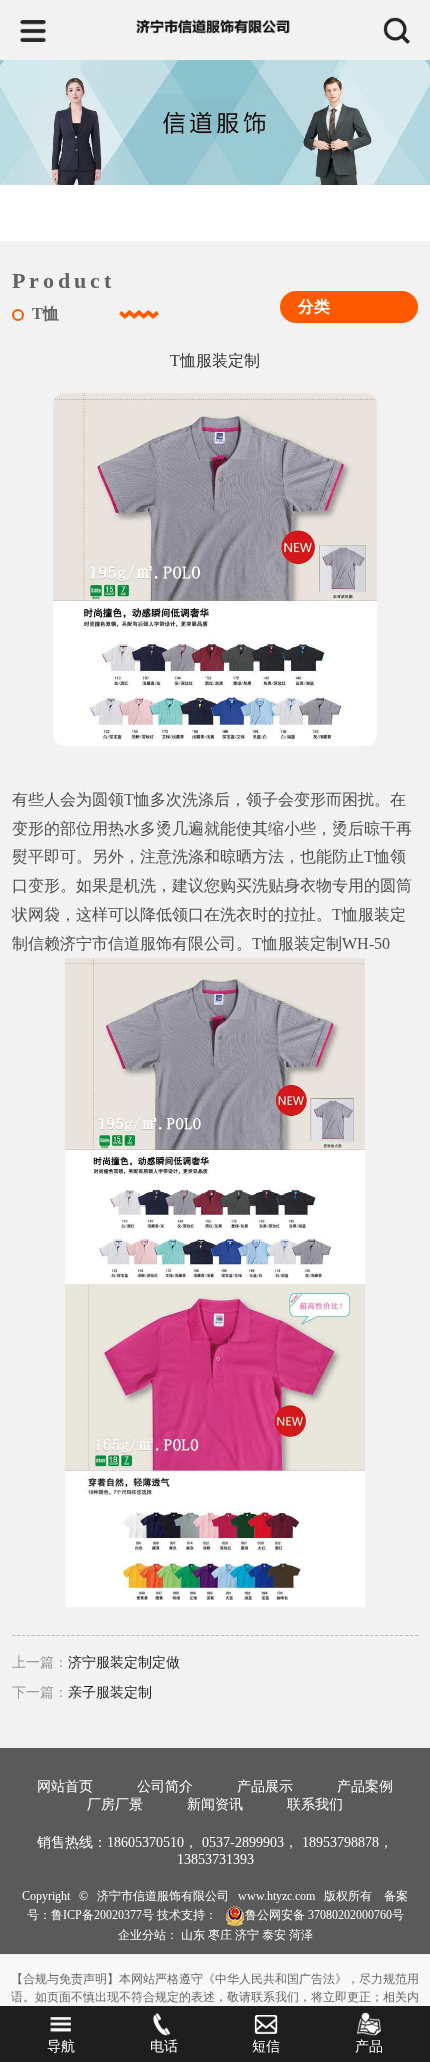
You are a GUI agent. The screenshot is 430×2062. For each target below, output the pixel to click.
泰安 (274, 1935)
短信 (266, 2046)
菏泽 (301, 1935)
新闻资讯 (215, 1804)
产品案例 (365, 1786)
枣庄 (220, 1935)
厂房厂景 (115, 1804)
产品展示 (265, 1786)
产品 (369, 2046)
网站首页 (65, 1786)
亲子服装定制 (110, 1692)
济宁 (247, 1935)
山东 (193, 1935)
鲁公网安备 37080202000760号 (324, 1915)
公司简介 (165, 1786)
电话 (164, 2046)
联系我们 (315, 1804)
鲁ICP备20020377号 (102, 1915)
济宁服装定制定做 (124, 1662)
